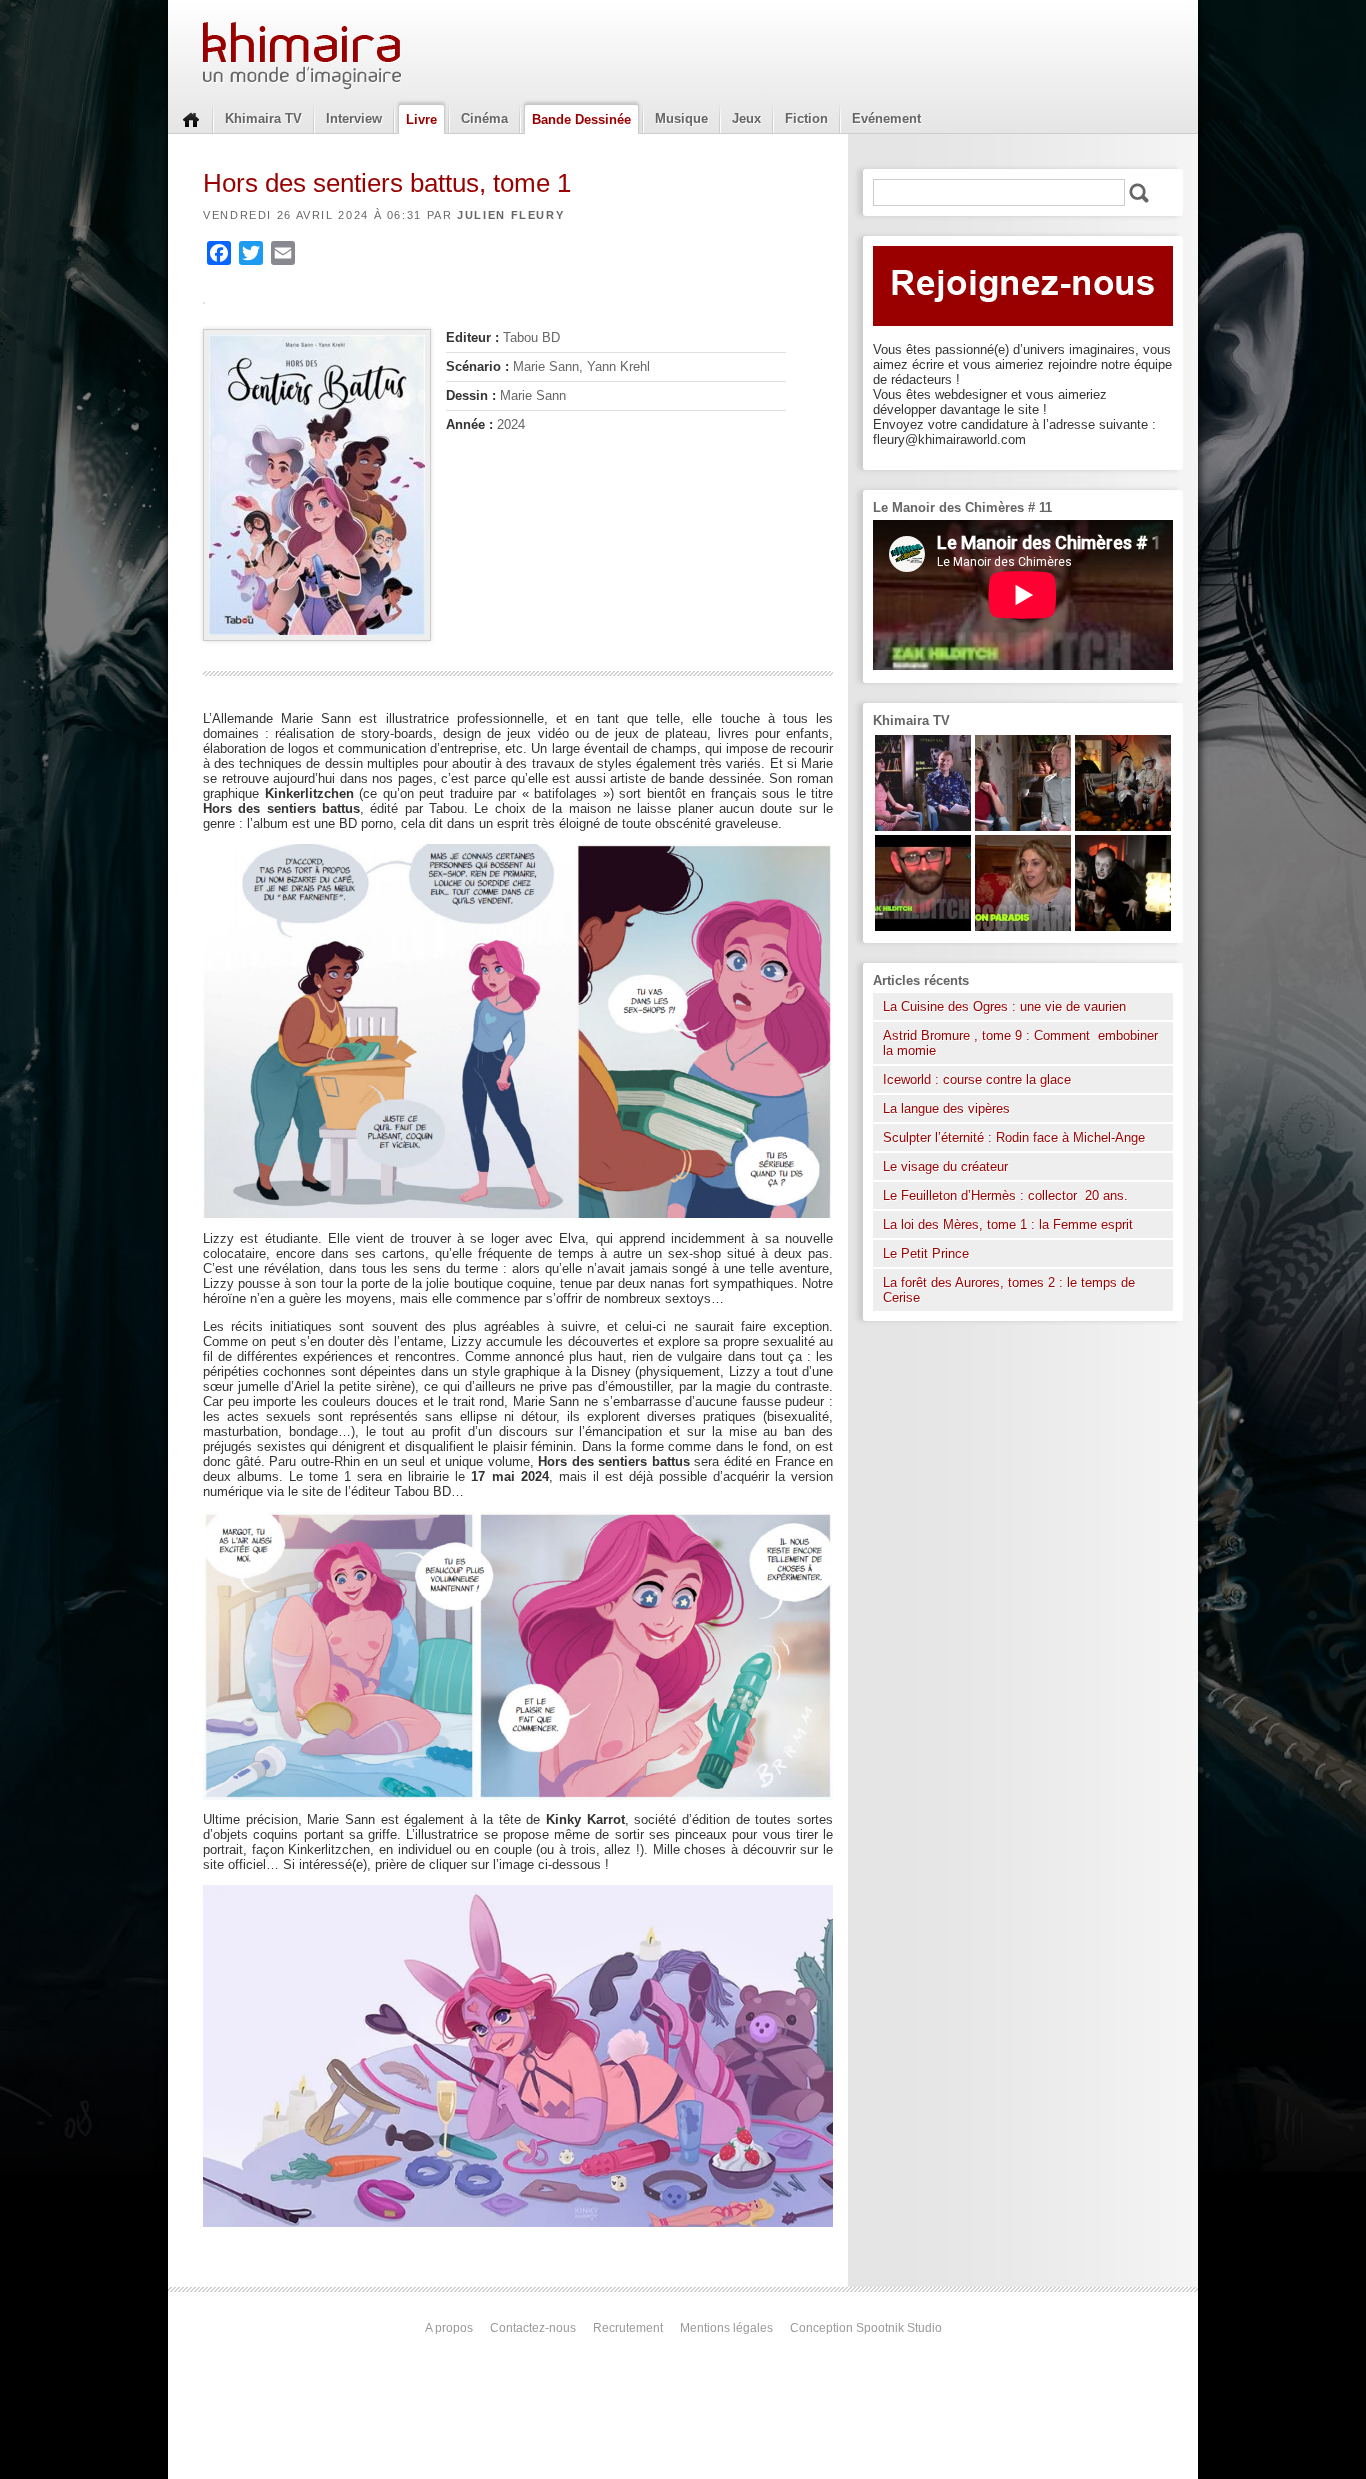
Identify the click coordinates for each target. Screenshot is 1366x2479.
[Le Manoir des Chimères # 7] (1123, 826)
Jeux (746, 118)
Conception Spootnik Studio (866, 2328)
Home (191, 118)
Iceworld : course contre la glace (977, 1079)
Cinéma (484, 118)
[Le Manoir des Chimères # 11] (923, 926)
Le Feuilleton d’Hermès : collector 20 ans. (1007, 1195)
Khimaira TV (263, 118)
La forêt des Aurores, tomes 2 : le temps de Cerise (1009, 1290)
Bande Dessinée (581, 119)
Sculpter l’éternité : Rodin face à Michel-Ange (1014, 1137)
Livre (421, 119)
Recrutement (628, 2328)
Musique (681, 118)
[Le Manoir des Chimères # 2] (1023, 826)
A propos (449, 2328)
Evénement (886, 118)
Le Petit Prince (926, 1253)
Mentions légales (726, 2328)
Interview (354, 118)
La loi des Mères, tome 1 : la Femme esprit (1008, 1224)
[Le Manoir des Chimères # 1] (923, 826)
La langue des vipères (946, 1108)
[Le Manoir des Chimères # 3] (1123, 926)
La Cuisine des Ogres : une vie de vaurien (1004, 1006)
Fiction (806, 118)
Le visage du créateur (945, 1166)
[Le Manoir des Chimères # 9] (1023, 926)
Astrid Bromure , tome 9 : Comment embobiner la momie (1020, 1043)
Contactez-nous (533, 2328)
